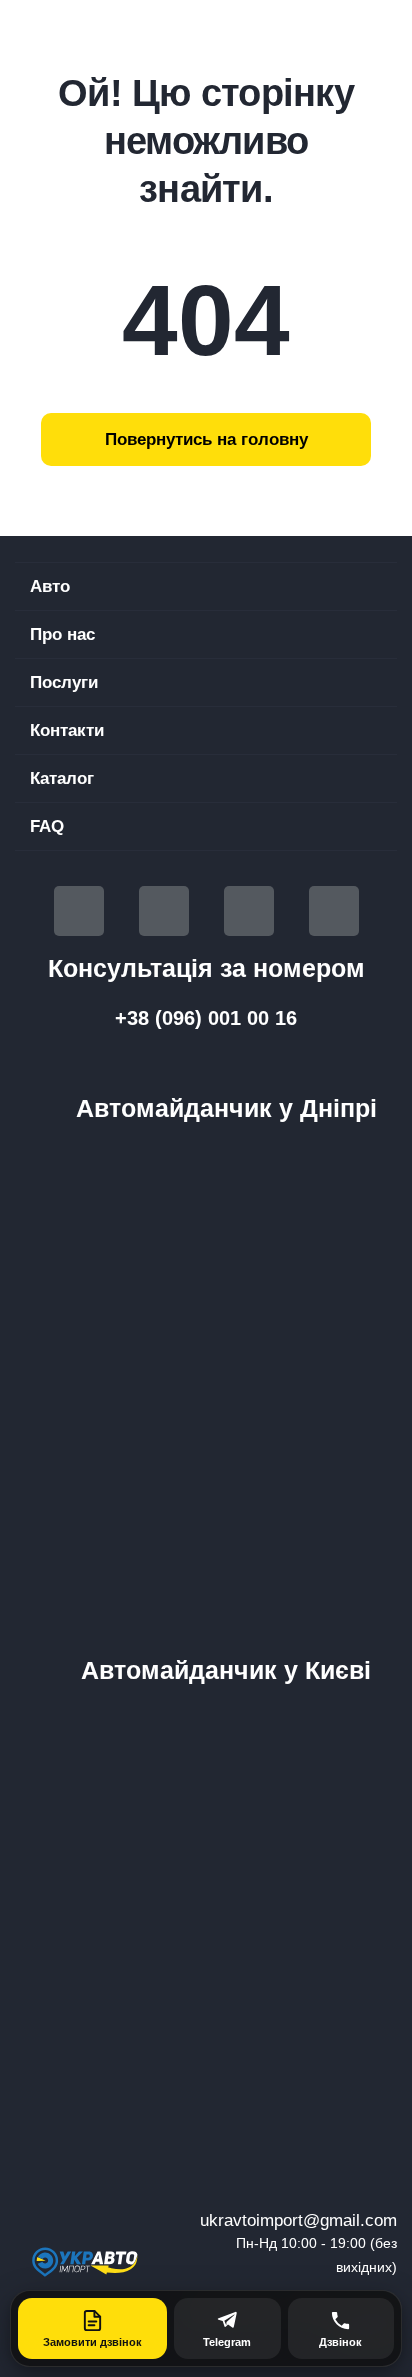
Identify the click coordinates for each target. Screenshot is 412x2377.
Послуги (64, 682)
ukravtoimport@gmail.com (298, 2220)
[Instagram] (334, 911)
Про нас (62, 634)
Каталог (62, 778)
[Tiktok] (249, 911)
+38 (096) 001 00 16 (206, 1018)
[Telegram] (164, 911)
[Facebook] (79, 911)
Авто (50, 586)
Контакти (67, 730)
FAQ (47, 826)
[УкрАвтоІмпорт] (85, 2260)
